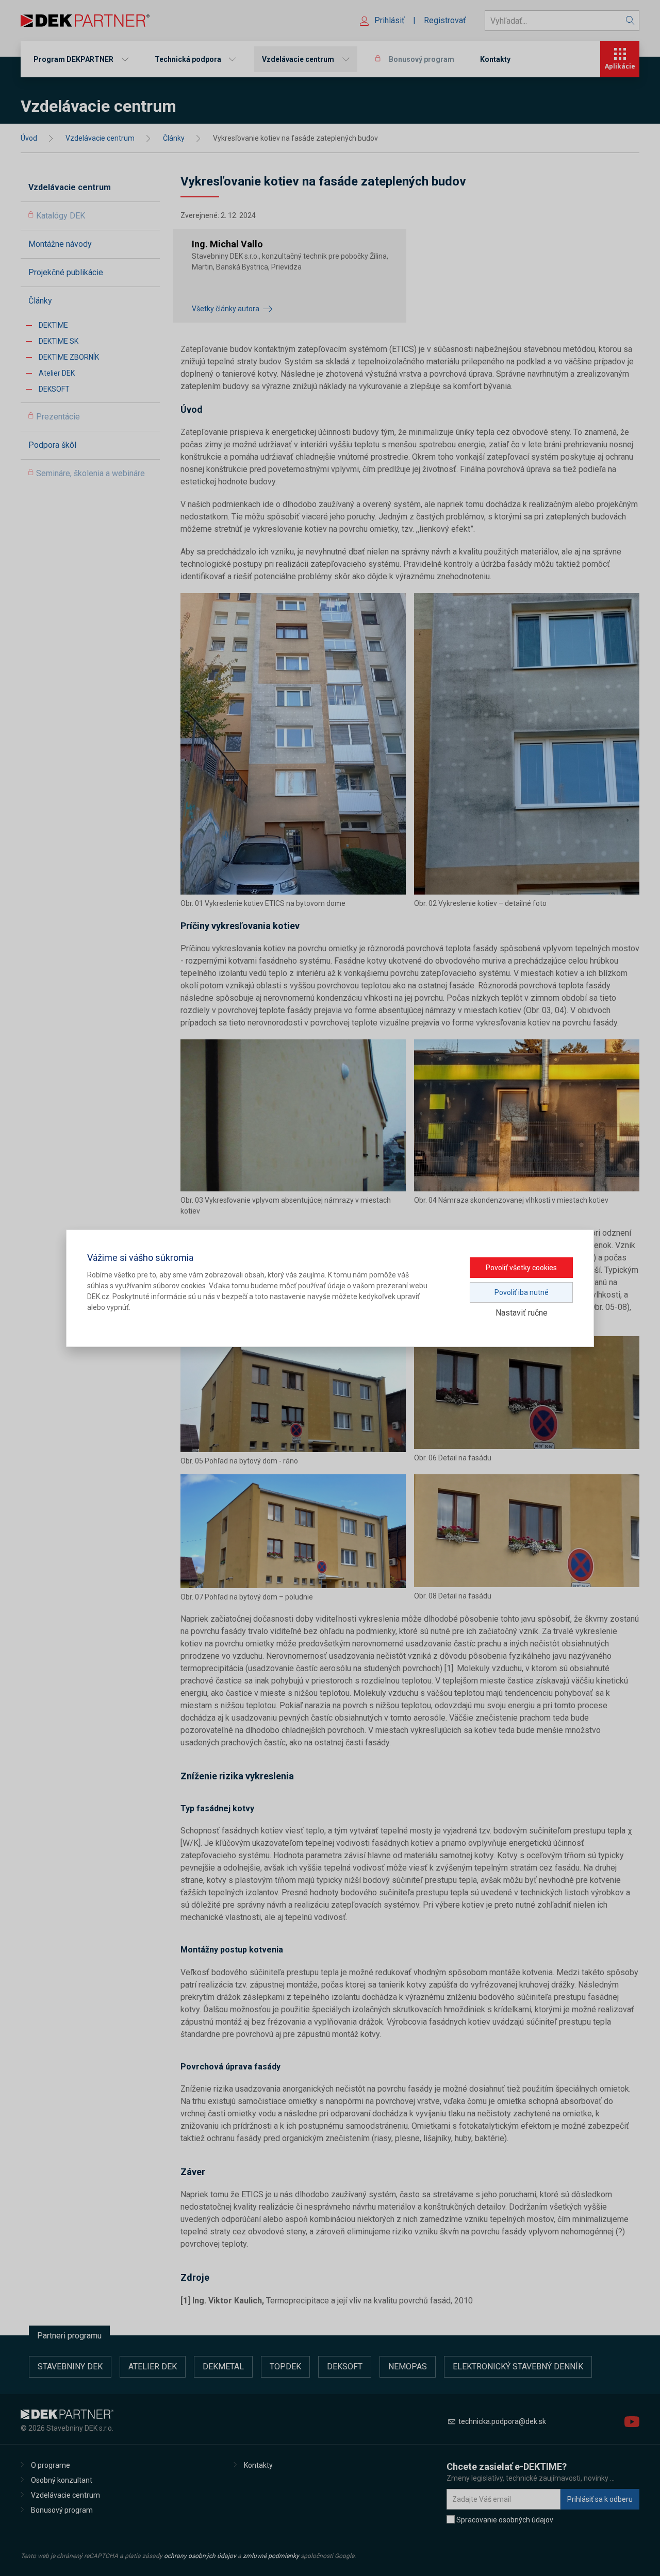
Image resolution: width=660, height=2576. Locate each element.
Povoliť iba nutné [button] (522, 1292)
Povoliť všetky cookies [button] (521, 1268)
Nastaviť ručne (522, 1313)
